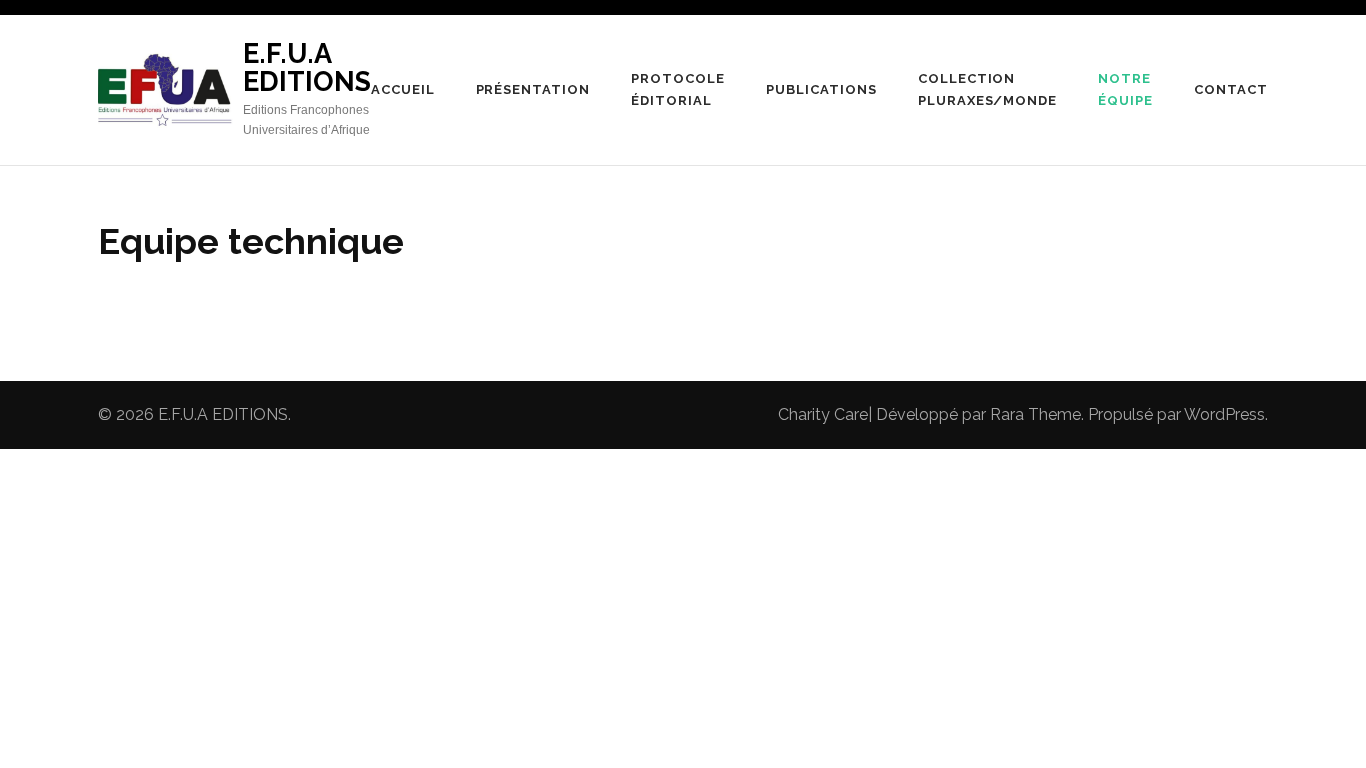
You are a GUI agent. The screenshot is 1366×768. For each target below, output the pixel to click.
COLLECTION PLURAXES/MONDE (988, 89)
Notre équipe (1125, 89)
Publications (821, 89)
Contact (1231, 89)
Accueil (403, 89)
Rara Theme (1035, 414)
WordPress (1224, 414)
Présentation (533, 89)
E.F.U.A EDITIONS (307, 67)
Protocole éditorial (678, 89)
